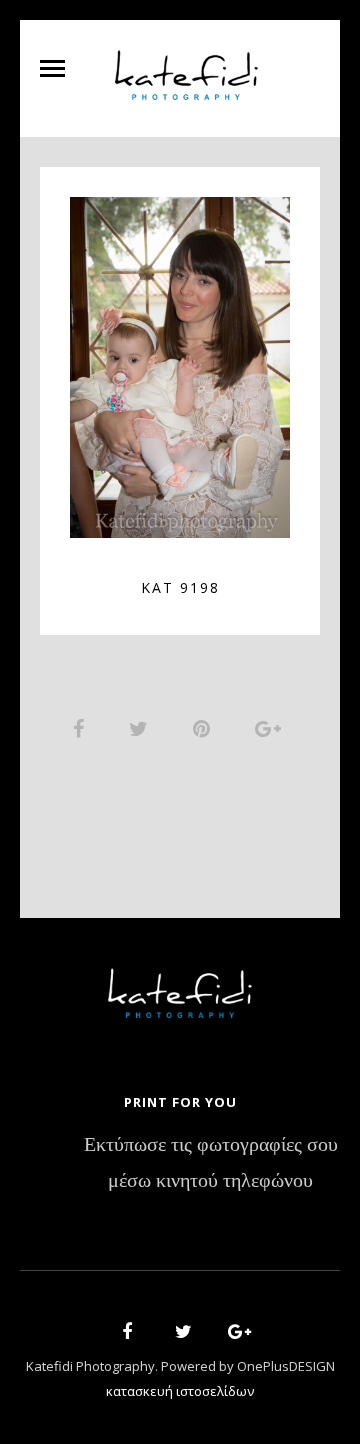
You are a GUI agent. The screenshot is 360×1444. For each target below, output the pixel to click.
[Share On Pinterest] (205, 728)
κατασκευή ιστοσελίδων (180, 1391)
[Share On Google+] (271, 728)
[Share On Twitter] (142, 728)
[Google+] (233, 1334)
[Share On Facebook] (82, 728)
